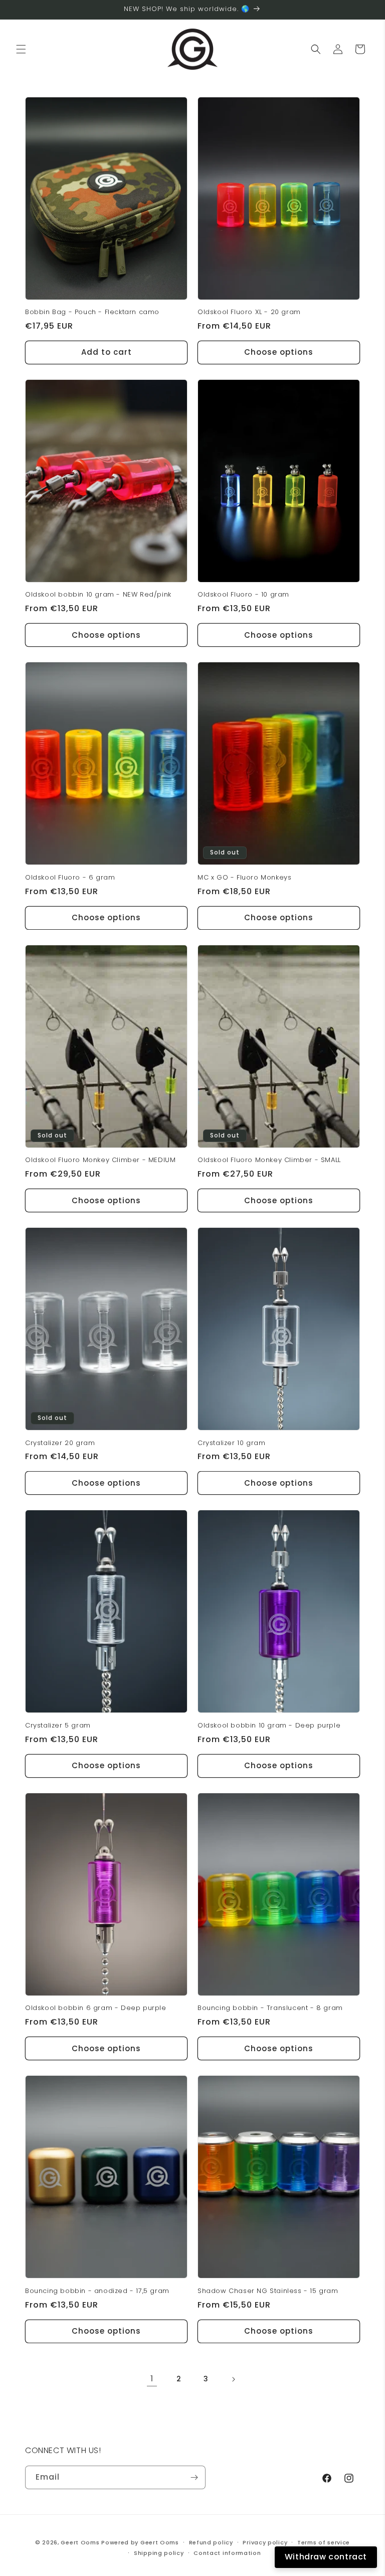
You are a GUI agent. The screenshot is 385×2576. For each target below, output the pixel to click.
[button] (21, 49)
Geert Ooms (80, 2542)
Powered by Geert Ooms (140, 2542)
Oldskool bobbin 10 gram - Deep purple (269, 1726)
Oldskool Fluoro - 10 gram (243, 595)
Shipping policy (159, 2553)
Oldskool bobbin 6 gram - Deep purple (96, 2008)
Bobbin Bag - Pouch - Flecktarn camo (92, 312)
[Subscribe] (194, 2477)
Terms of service (324, 2542)
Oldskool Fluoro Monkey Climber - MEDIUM (100, 1160)
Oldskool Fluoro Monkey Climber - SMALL (269, 1160)
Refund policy (211, 2542)
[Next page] (233, 2379)
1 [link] (152, 2379)
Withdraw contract (326, 2557)
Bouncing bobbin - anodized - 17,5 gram (97, 2291)
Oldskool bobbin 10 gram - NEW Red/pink (98, 595)
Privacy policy (265, 2542)
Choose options (279, 352)
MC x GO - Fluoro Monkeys (244, 878)
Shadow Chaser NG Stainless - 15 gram (268, 2291)
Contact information (227, 2553)
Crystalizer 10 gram (231, 1443)
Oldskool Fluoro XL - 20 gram (249, 312)
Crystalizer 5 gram (58, 1726)
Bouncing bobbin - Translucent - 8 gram (270, 2008)
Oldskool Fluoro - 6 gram (70, 878)
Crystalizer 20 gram (60, 1443)
